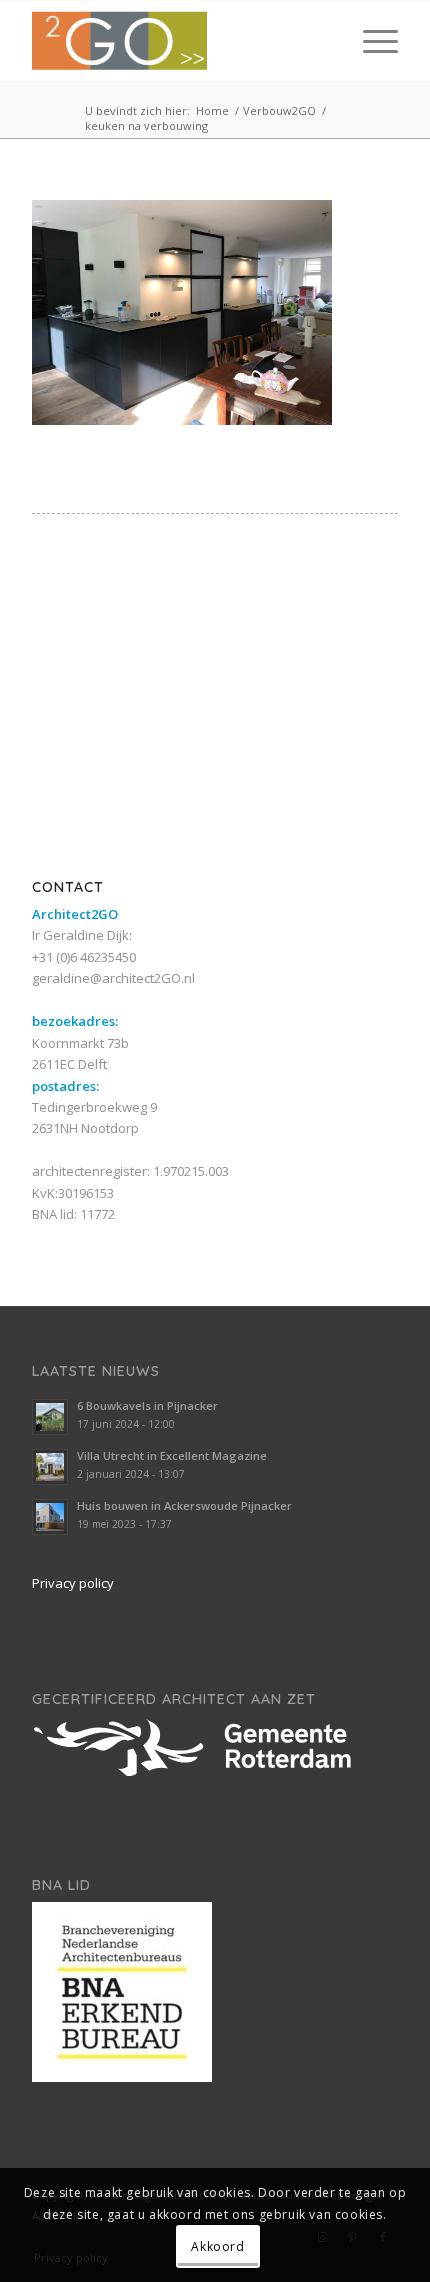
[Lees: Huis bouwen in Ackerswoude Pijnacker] (50, 1517)
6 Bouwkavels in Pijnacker (147, 1405)
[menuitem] (370, 41)
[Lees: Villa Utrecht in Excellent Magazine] (50, 1467)
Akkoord (217, 2246)
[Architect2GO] (178, 41)
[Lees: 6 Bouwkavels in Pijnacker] (50, 1417)
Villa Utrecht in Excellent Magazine (172, 1455)
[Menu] (370, 41)
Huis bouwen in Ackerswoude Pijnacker (184, 1505)
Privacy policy (73, 1583)
